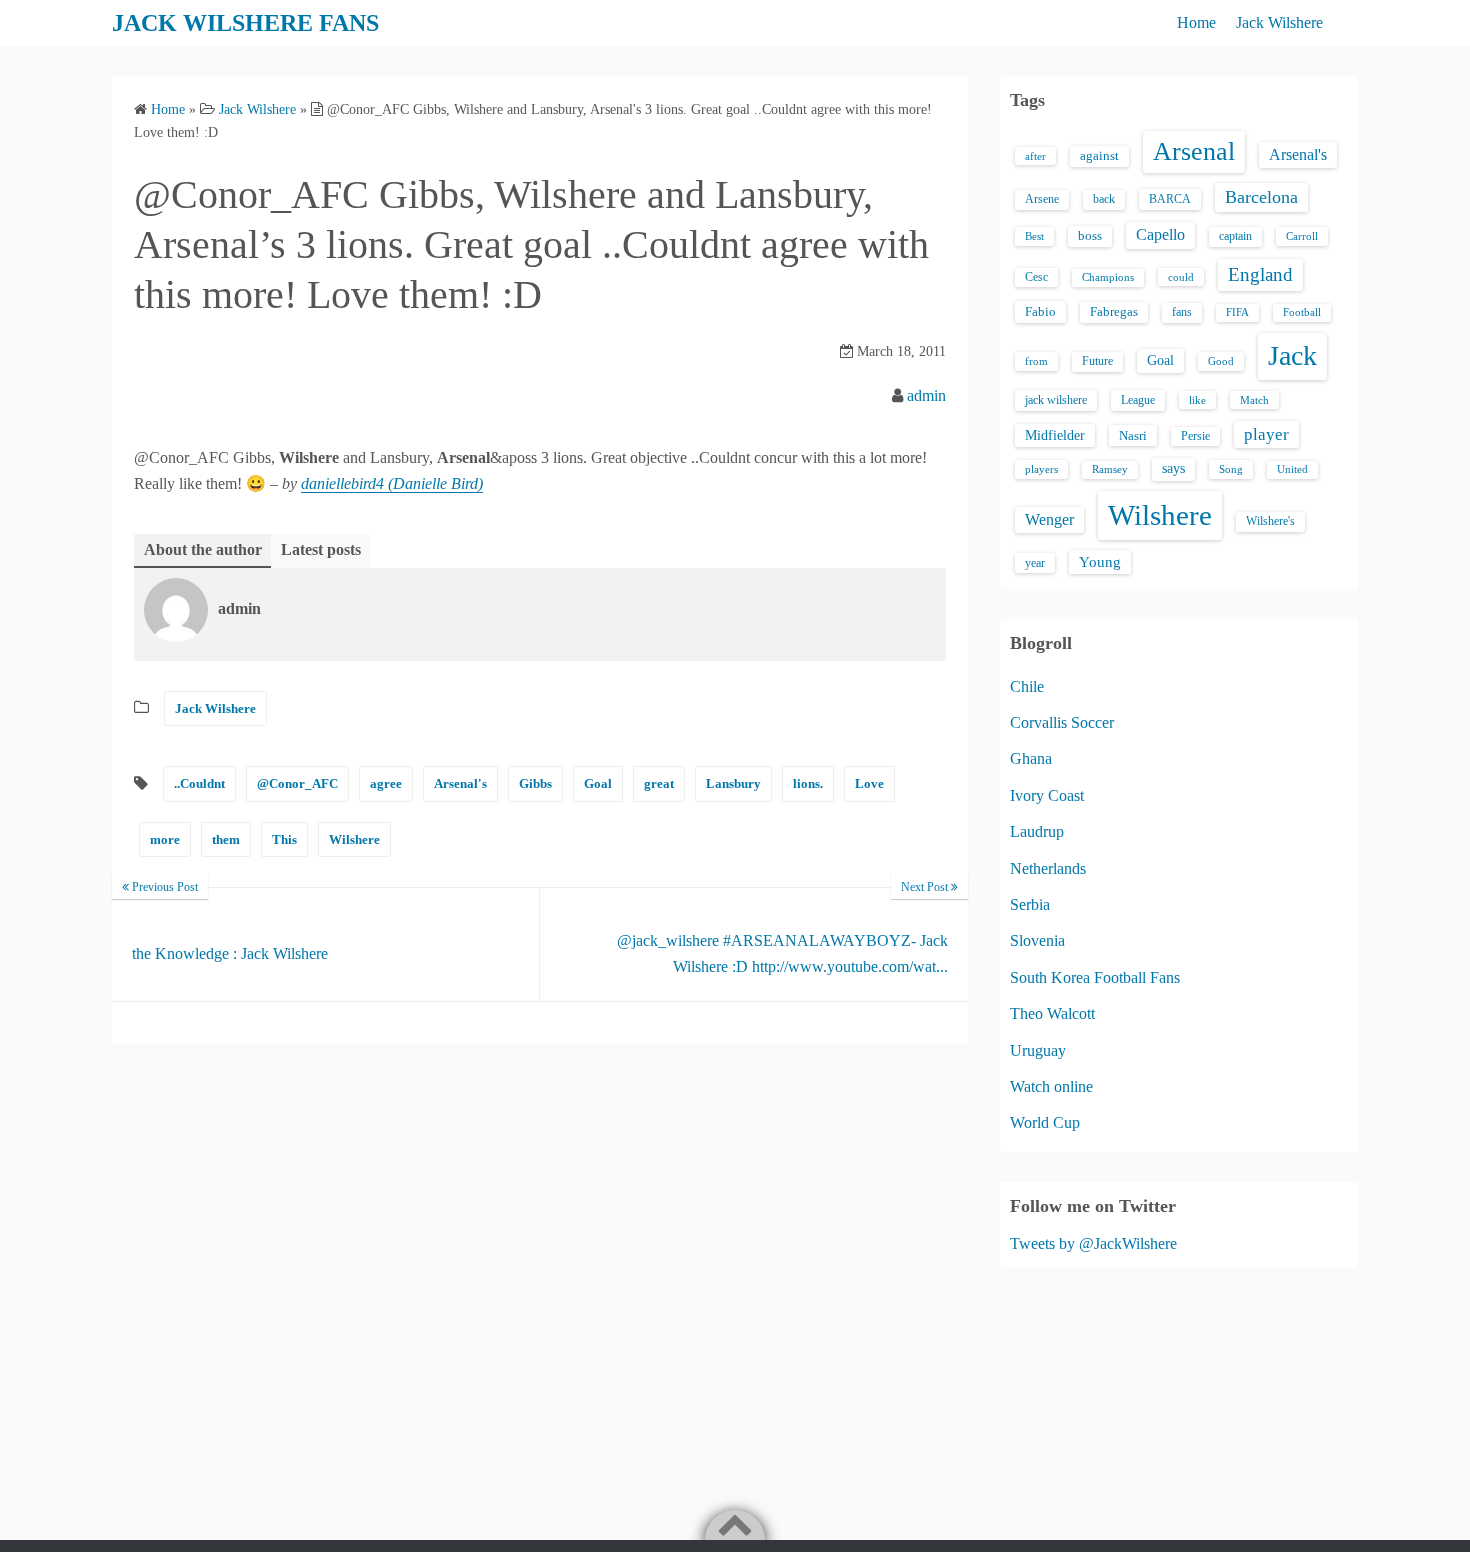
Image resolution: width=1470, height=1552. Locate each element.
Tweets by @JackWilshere (1093, 1243)
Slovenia (1037, 940)
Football (1302, 312)
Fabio (1040, 311)
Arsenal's (460, 783)
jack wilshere (1056, 400)
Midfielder (1055, 435)
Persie (1195, 436)
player (1266, 434)
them (226, 839)
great (659, 783)
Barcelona (1261, 197)
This (284, 839)
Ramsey (1110, 469)
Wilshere (354, 839)
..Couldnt (199, 783)
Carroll (1302, 236)
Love (869, 783)
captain (1235, 236)
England (1260, 274)
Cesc (1036, 277)
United (1292, 469)
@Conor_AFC (297, 783)
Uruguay (1038, 1050)
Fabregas (1114, 312)
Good (1221, 361)
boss (1090, 236)
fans (1182, 312)
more (165, 839)
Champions (1108, 277)
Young (1100, 562)
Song (1231, 469)
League (1138, 400)
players (1041, 469)
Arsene (1042, 199)
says (1173, 468)
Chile (1027, 686)
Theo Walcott (1052, 1013)
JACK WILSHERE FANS (245, 23)
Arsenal (1194, 151)
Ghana (1031, 758)
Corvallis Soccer (1062, 722)
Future (1097, 361)
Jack (1292, 355)
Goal (598, 783)
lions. (808, 783)
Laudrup (1037, 831)
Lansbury (733, 783)
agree (386, 783)
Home (1196, 22)
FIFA (1237, 312)
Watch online (1051, 1086)
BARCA (1170, 199)
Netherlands (1048, 868)
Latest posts (321, 549)
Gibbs (535, 783)
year (1035, 563)
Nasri (1133, 435)
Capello (1160, 234)
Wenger (1049, 519)
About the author (203, 549)
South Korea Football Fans (1095, 977)
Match (1254, 400)
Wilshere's (1270, 521)
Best (1034, 236)
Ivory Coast (1047, 795)
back (1104, 199)
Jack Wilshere (1279, 22)
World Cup (1045, 1122)
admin (926, 395)
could (1181, 277)
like (1197, 400)
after (1035, 156)
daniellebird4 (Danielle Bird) (392, 483)
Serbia (1030, 904)
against (1099, 156)
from (1036, 361)
